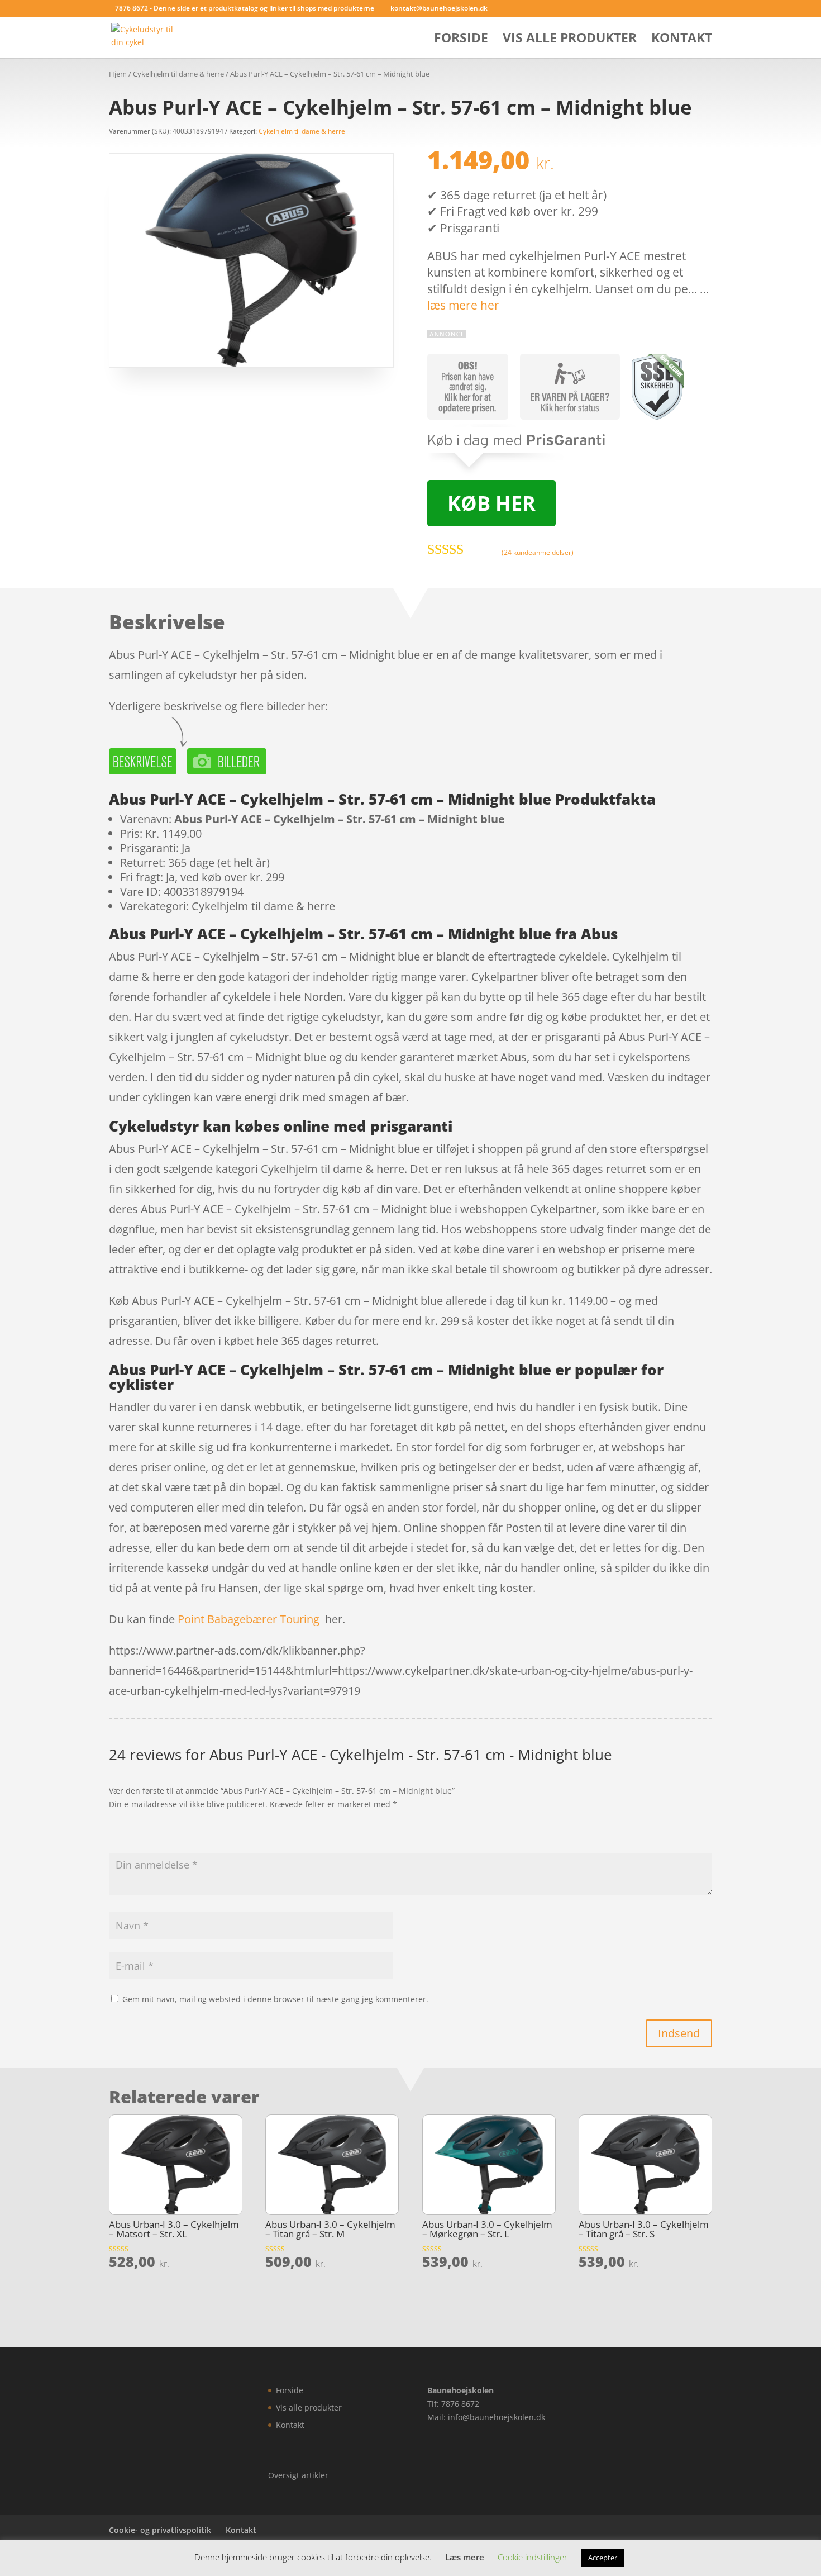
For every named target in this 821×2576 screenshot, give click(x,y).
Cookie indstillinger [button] (533, 2557)
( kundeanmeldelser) (538, 552)
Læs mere (465, 2557)
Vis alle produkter (570, 40)
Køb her (491, 503)
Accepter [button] (603, 2558)
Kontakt (682, 40)
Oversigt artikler (298, 2475)
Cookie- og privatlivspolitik (160, 2530)
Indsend (679, 2033)
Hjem (118, 74)
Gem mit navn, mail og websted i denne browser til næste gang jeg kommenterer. (275, 1999)
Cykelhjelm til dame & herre (178, 74)
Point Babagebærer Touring (249, 1619)
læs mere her (463, 305)
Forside (461, 40)
